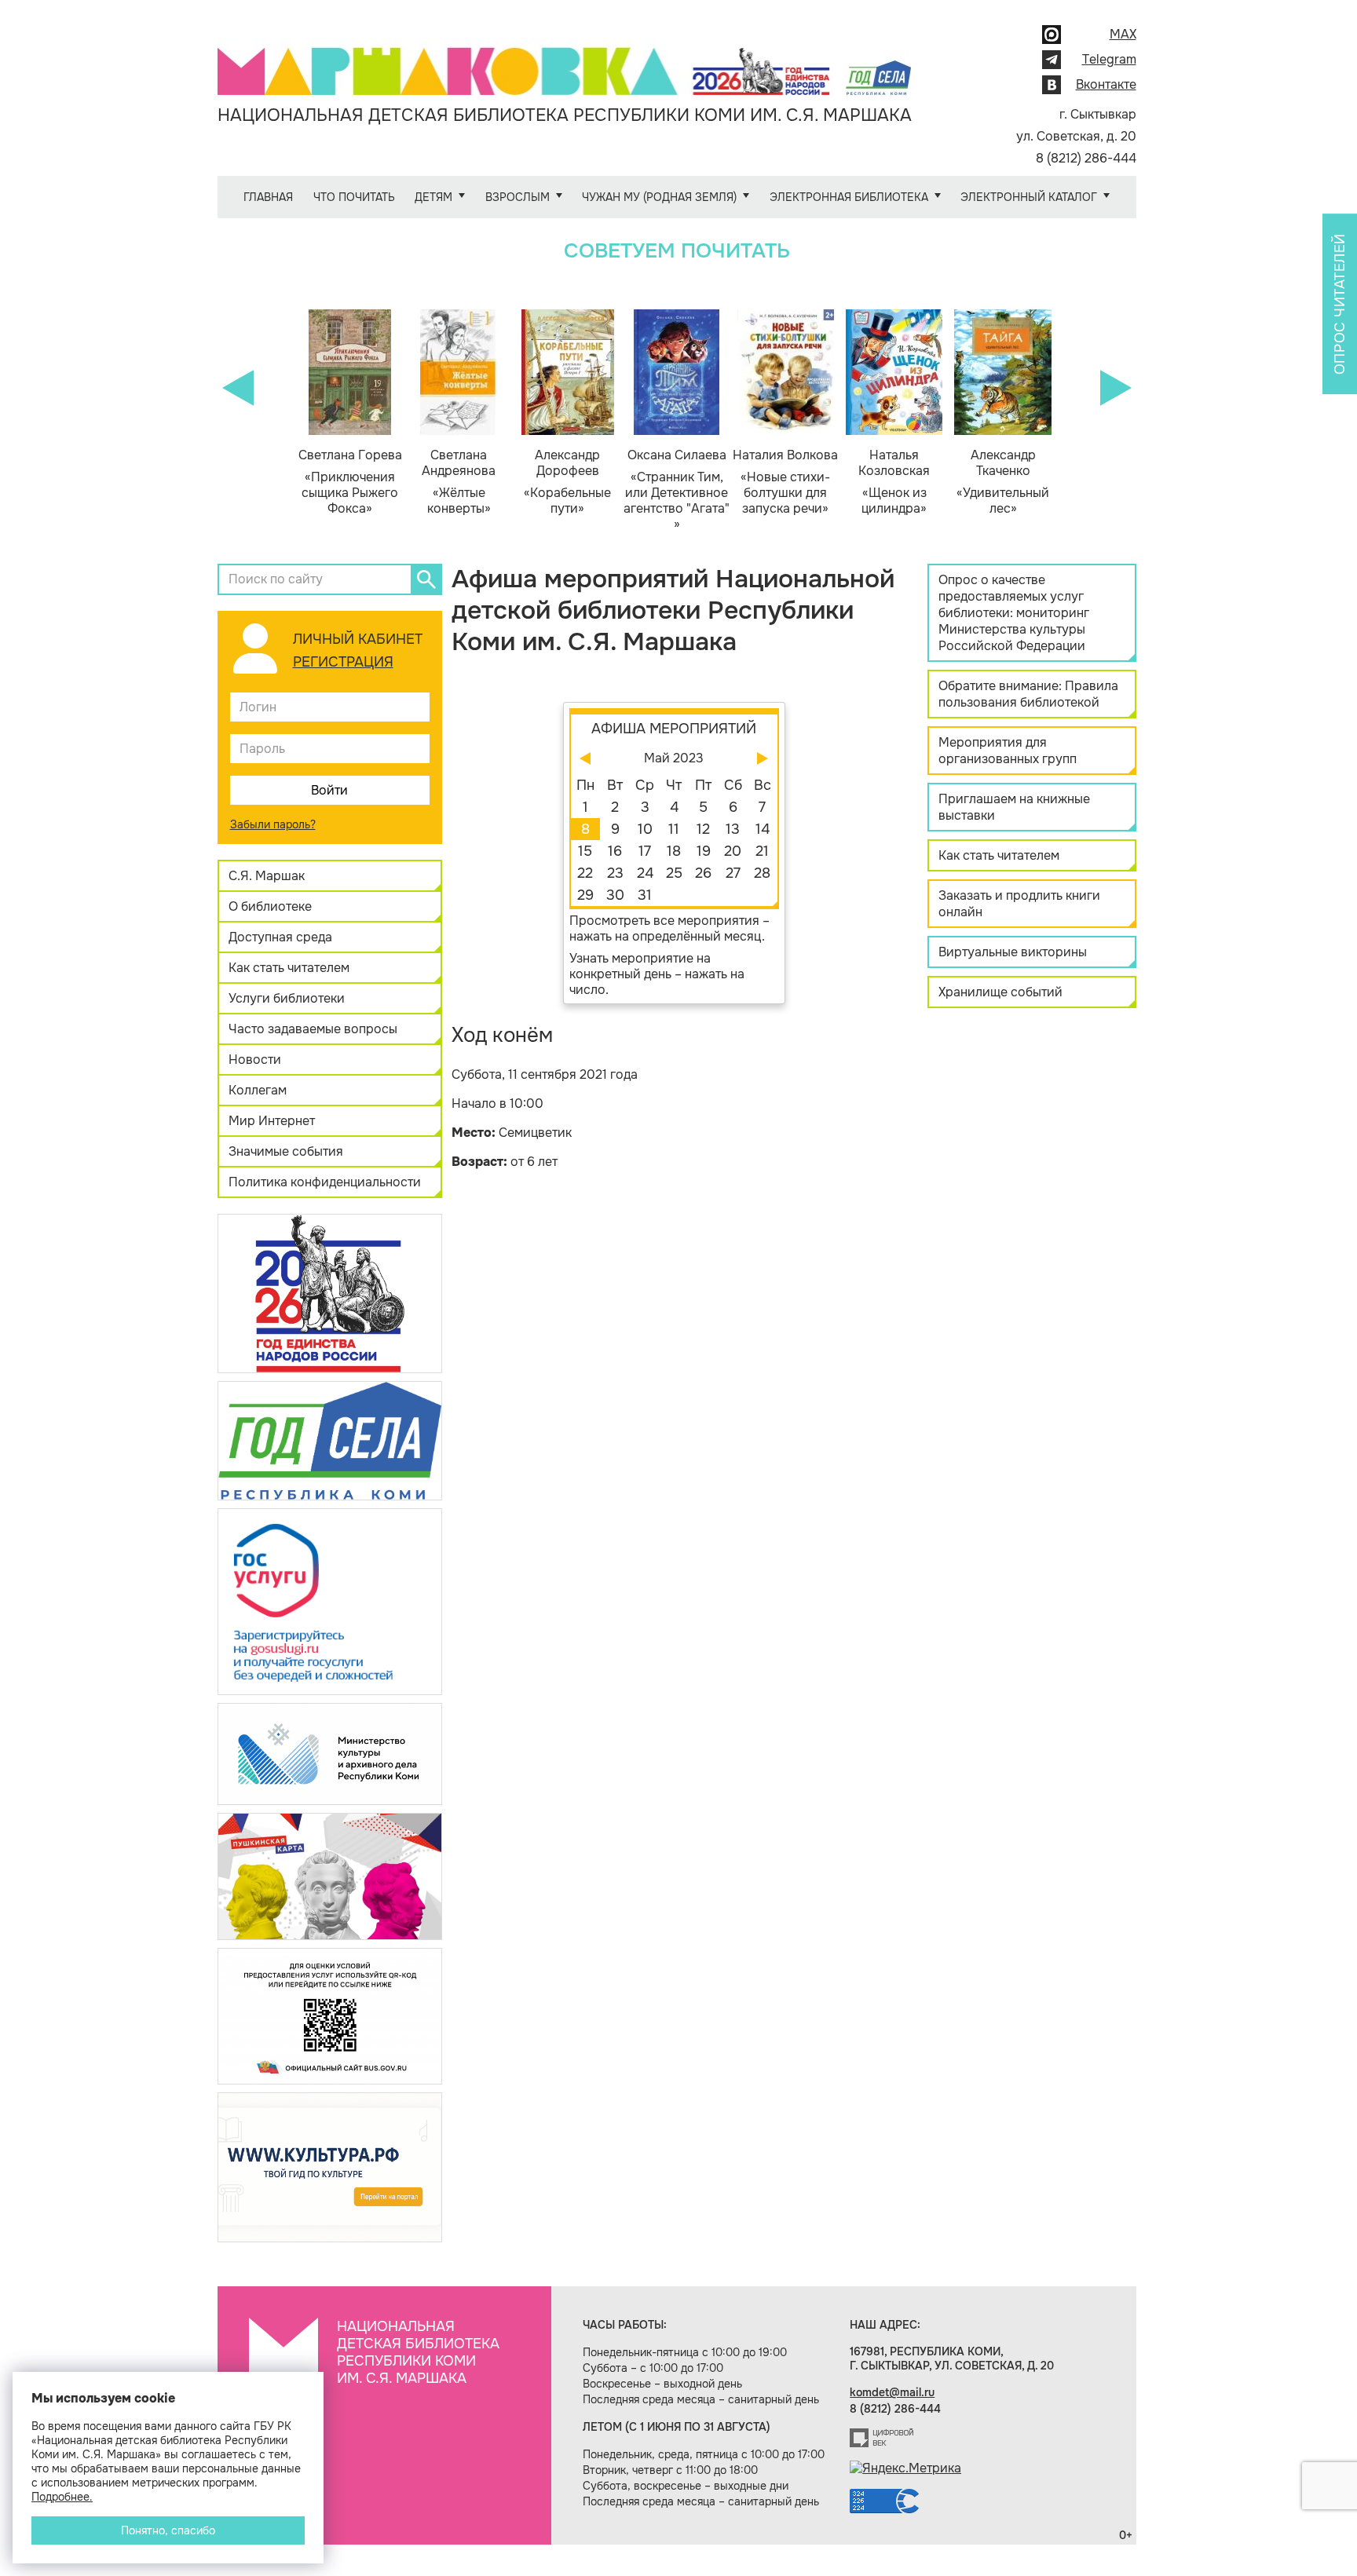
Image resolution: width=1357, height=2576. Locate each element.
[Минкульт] (330, 1753)
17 (645, 851)
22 (585, 873)
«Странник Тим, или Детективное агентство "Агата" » (677, 490)
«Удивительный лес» (1003, 482)
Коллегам (258, 1090)
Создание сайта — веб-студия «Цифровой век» (882, 2438)
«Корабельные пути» (567, 482)
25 (674, 873)
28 (762, 873)
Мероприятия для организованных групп (1008, 751)
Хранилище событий (1000, 992)
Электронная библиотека (849, 197)
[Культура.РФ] (330, 2167)
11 (674, 829)
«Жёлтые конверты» (459, 482)
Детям (433, 197)
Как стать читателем (289, 968)
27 (733, 873)
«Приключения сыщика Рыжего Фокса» (350, 482)
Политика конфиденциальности (325, 1182)
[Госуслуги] (330, 1600)
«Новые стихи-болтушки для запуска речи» (785, 482)
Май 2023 (674, 758)
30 (615, 895)
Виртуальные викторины (1013, 952)
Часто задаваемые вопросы (313, 1029)
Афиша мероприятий (674, 729)
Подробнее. (62, 2497)
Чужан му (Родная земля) (659, 197)
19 (704, 851)
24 (645, 873)
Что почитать (354, 197)
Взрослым (518, 197)
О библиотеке (270, 906)
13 (733, 829)
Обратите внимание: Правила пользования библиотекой (1028, 694)
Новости (255, 1060)
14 (763, 829)
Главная (268, 197)
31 (645, 895)
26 (703, 873)
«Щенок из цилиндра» (894, 482)
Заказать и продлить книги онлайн (1019, 904)
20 (733, 851)
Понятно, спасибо (168, 2530)
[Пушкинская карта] (330, 1875)
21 (762, 851)
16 (615, 851)
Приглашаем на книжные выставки (1014, 807)
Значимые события (286, 1151)
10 (645, 829)
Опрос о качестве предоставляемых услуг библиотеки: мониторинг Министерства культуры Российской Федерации (1014, 613)
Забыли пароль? (273, 824)
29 (585, 895)
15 (585, 851)
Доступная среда (280, 937)
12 (703, 829)
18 (674, 851)
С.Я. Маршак (267, 876)
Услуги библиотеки (287, 998)
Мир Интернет (272, 1121)
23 (615, 873)
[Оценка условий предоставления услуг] (330, 2015)
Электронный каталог (1029, 197)
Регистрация (343, 662)
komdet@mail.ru (892, 2392)
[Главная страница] (565, 60)
